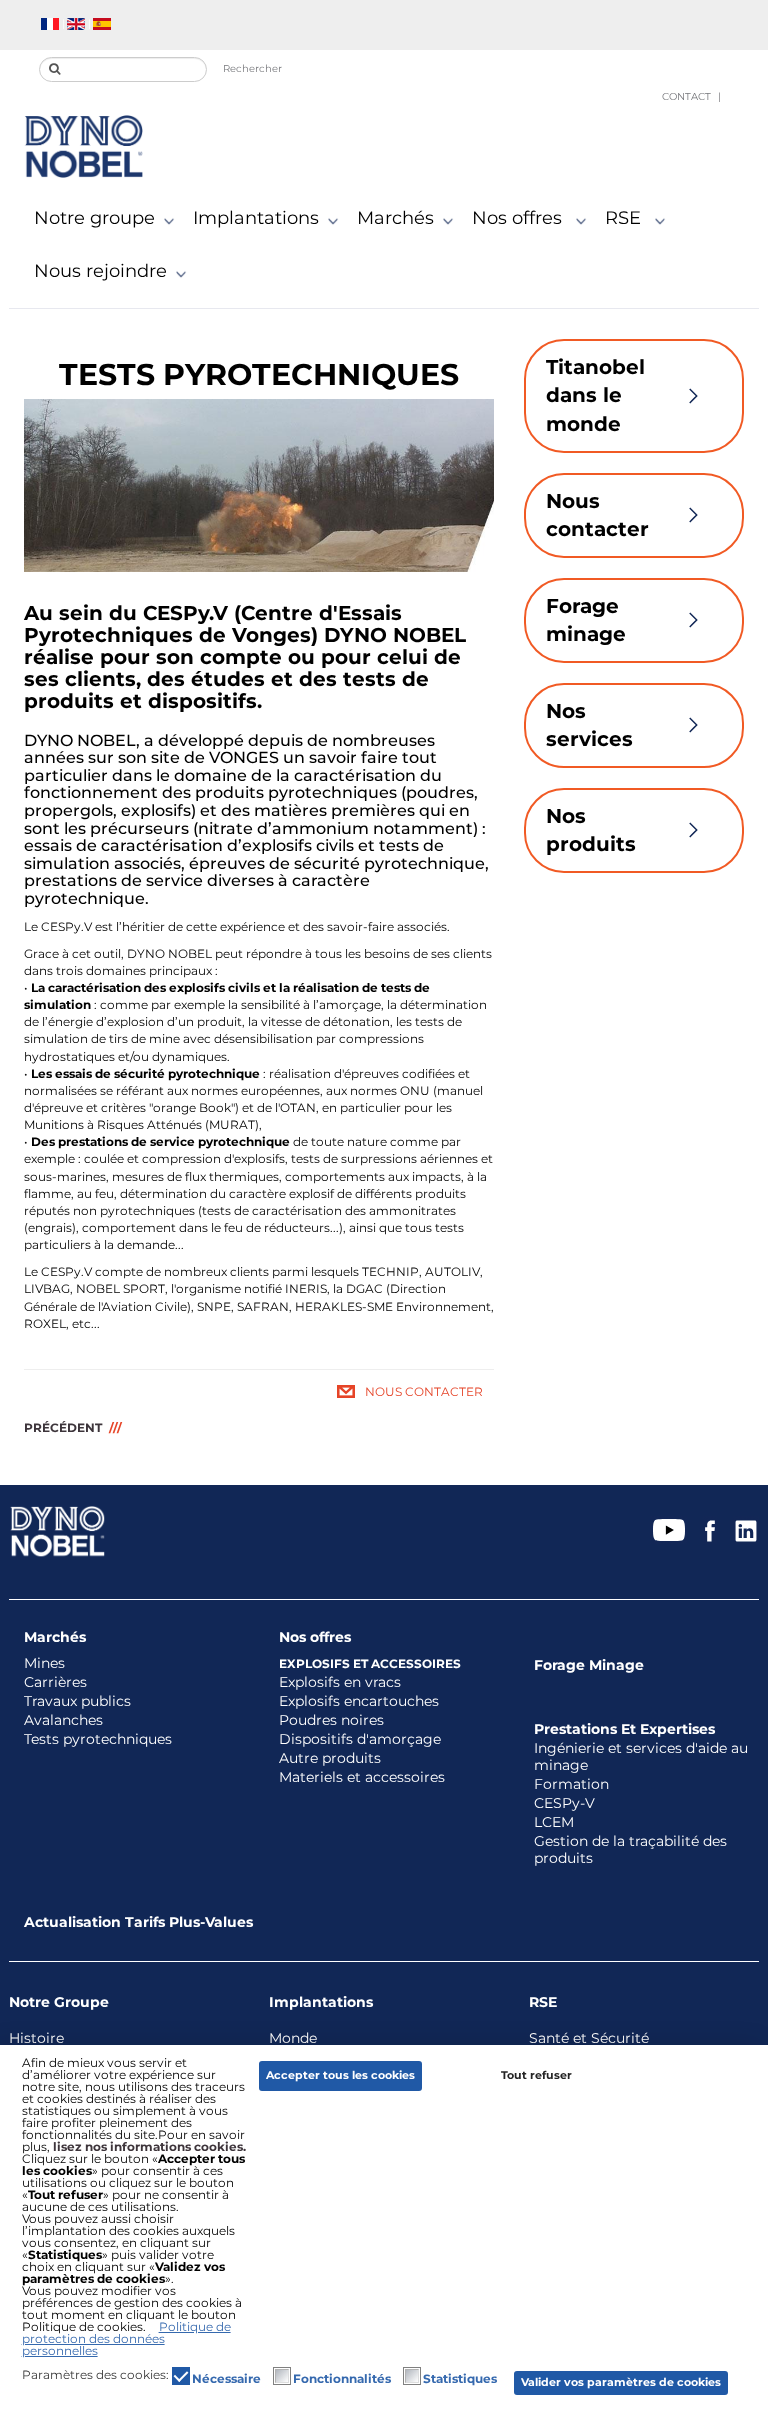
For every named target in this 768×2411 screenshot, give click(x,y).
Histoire (36, 2038)
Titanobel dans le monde (595, 395)
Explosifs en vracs (340, 1682)
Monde (293, 2038)
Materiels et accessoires (362, 1777)
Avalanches (63, 1720)
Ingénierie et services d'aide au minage (641, 1757)
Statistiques (460, 2379)
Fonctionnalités (342, 2379)
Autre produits (330, 1758)
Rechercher (252, 68)
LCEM (554, 1822)
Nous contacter (424, 1391)
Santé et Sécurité (589, 2038)
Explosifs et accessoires (370, 1663)
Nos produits (591, 830)
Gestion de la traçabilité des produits (630, 1850)
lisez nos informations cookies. (149, 2146)
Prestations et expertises (624, 1729)
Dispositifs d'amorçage (360, 1739)
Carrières (55, 1682)
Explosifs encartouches (359, 1701)
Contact (686, 96)
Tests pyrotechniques (98, 1739)
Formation (571, 1784)
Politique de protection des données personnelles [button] (126, 2338)
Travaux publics (77, 1701)
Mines (44, 1663)
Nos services (589, 725)
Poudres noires (331, 1720)
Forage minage (586, 620)
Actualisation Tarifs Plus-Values (138, 1922)
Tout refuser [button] (536, 2075)
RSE (625, 218)
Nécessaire (226, 2379)
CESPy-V (564, 1803)
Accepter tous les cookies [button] (340, 2075)
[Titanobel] (83, 146)
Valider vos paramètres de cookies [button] (621, 2382)
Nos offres (519, 218)
